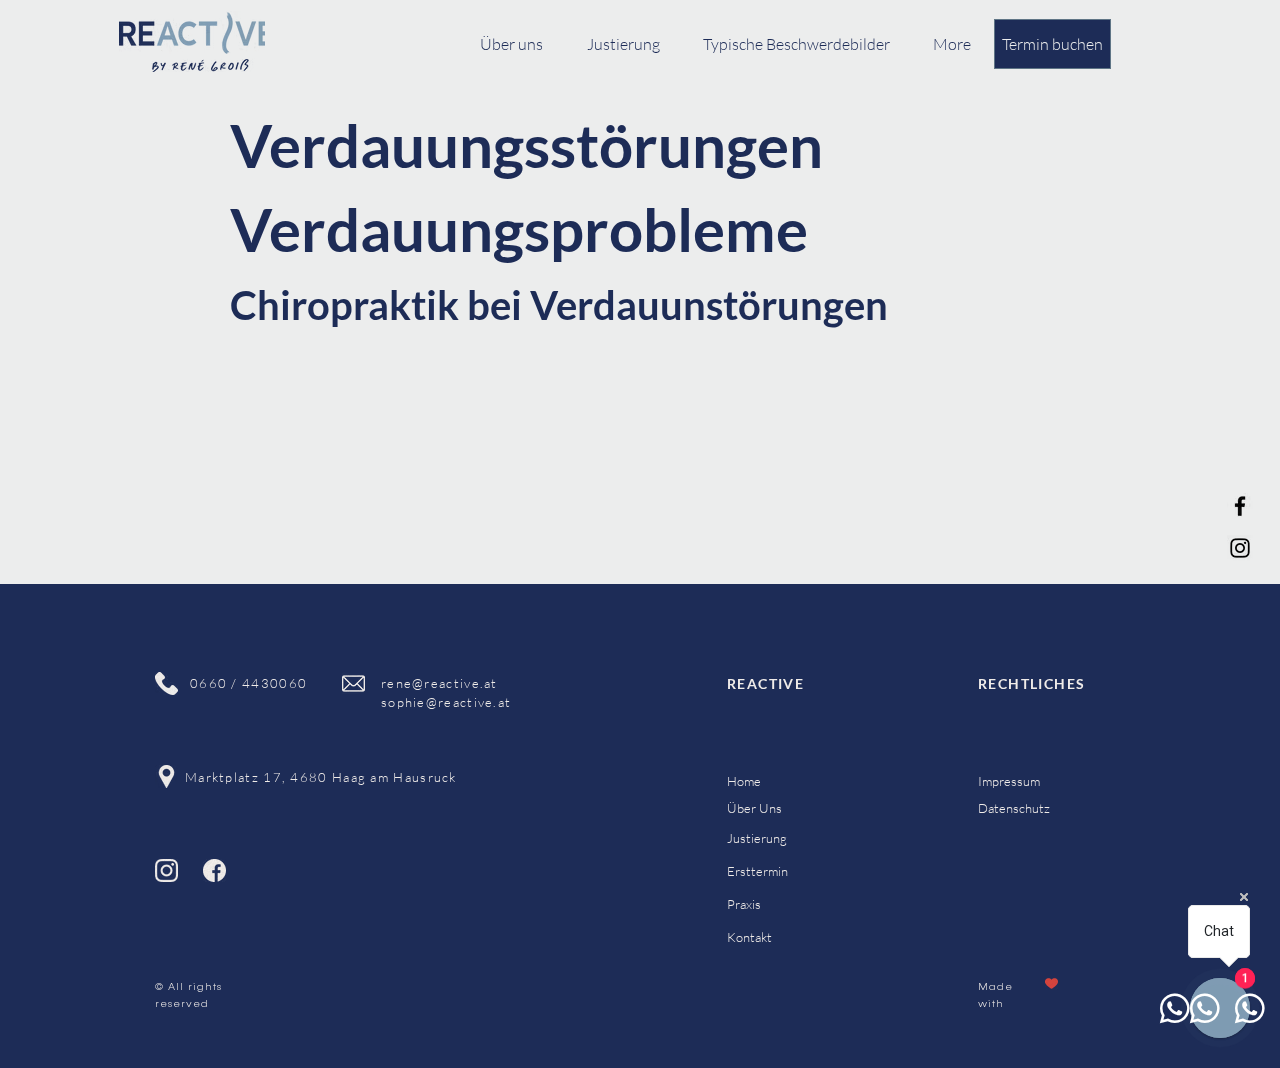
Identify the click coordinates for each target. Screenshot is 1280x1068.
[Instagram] (1240, 548)
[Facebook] (1240, 506)
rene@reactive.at (439, 683)
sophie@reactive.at (446, 702)
